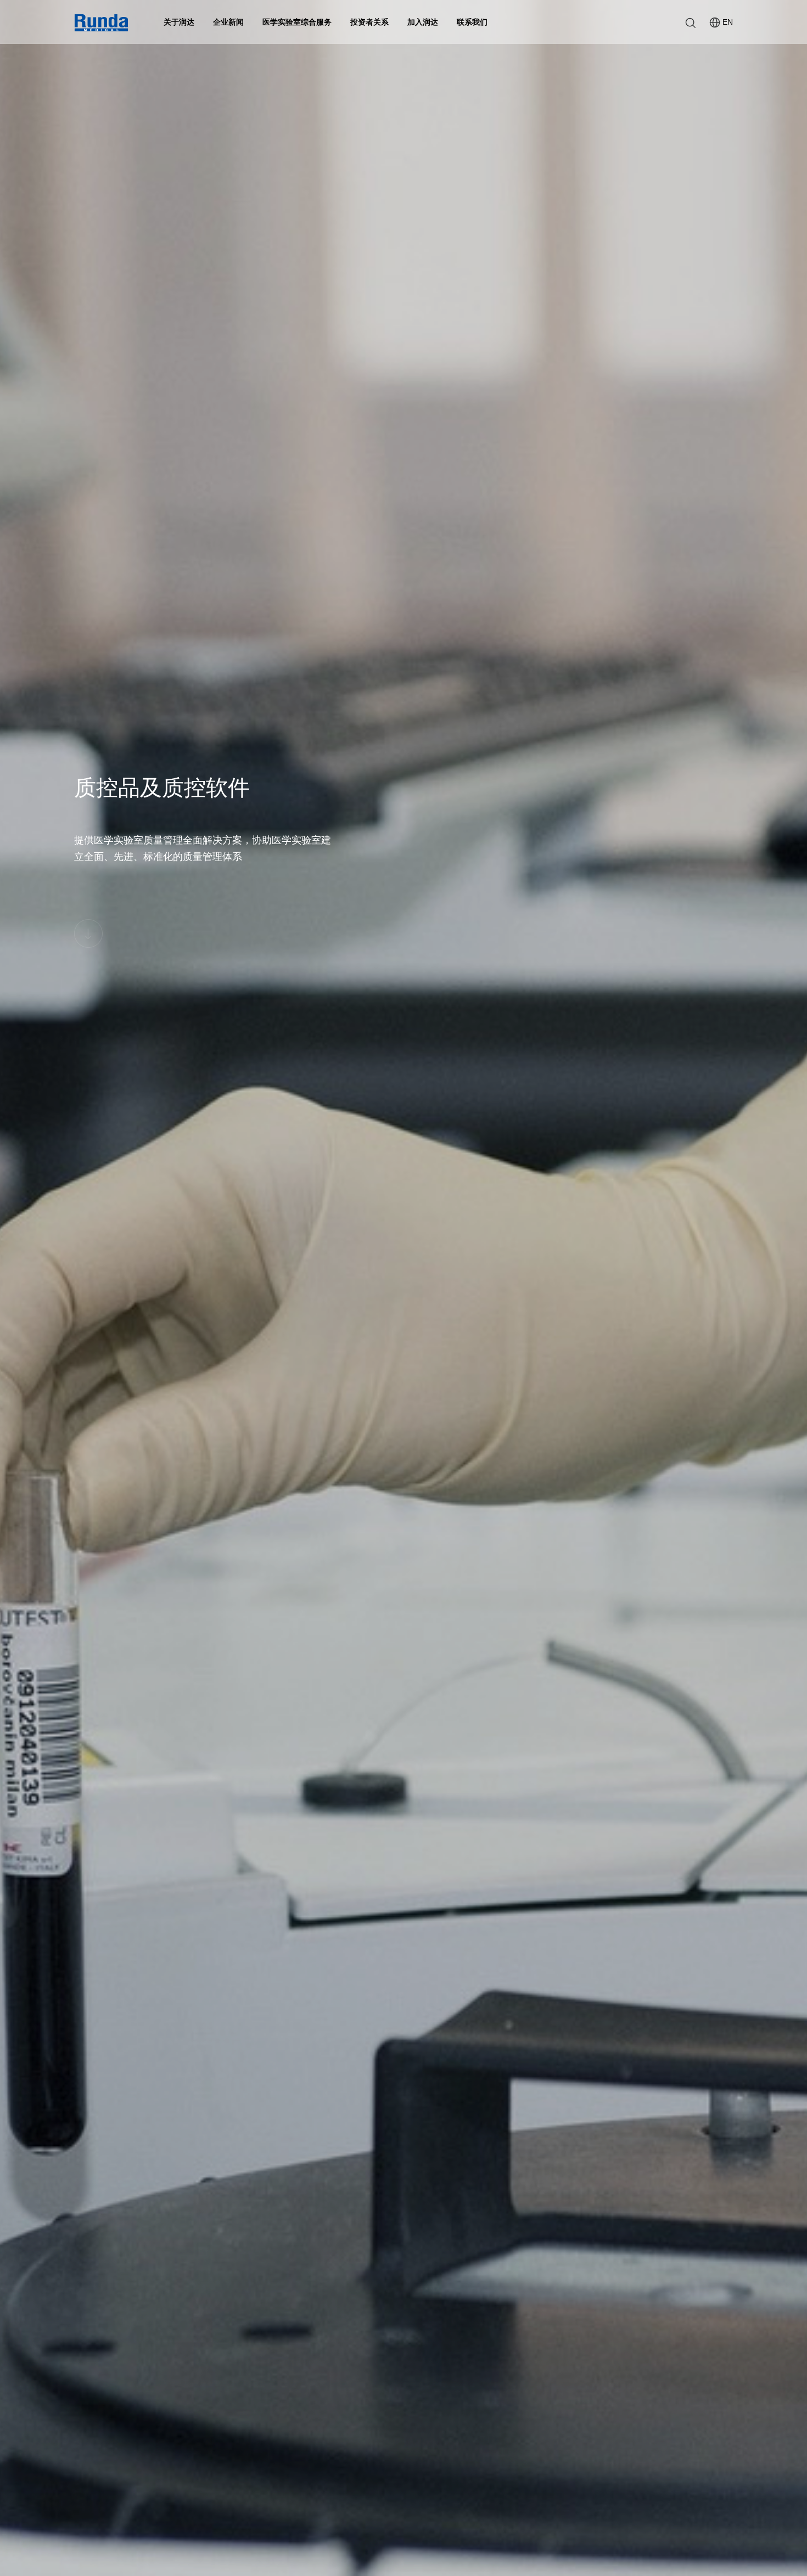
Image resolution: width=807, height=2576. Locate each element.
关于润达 (179, 22)
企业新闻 (228, 22)
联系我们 (472, 22)
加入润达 (423, 22)
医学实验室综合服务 (297, 22)
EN (728, 22)
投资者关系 (369, 22)
